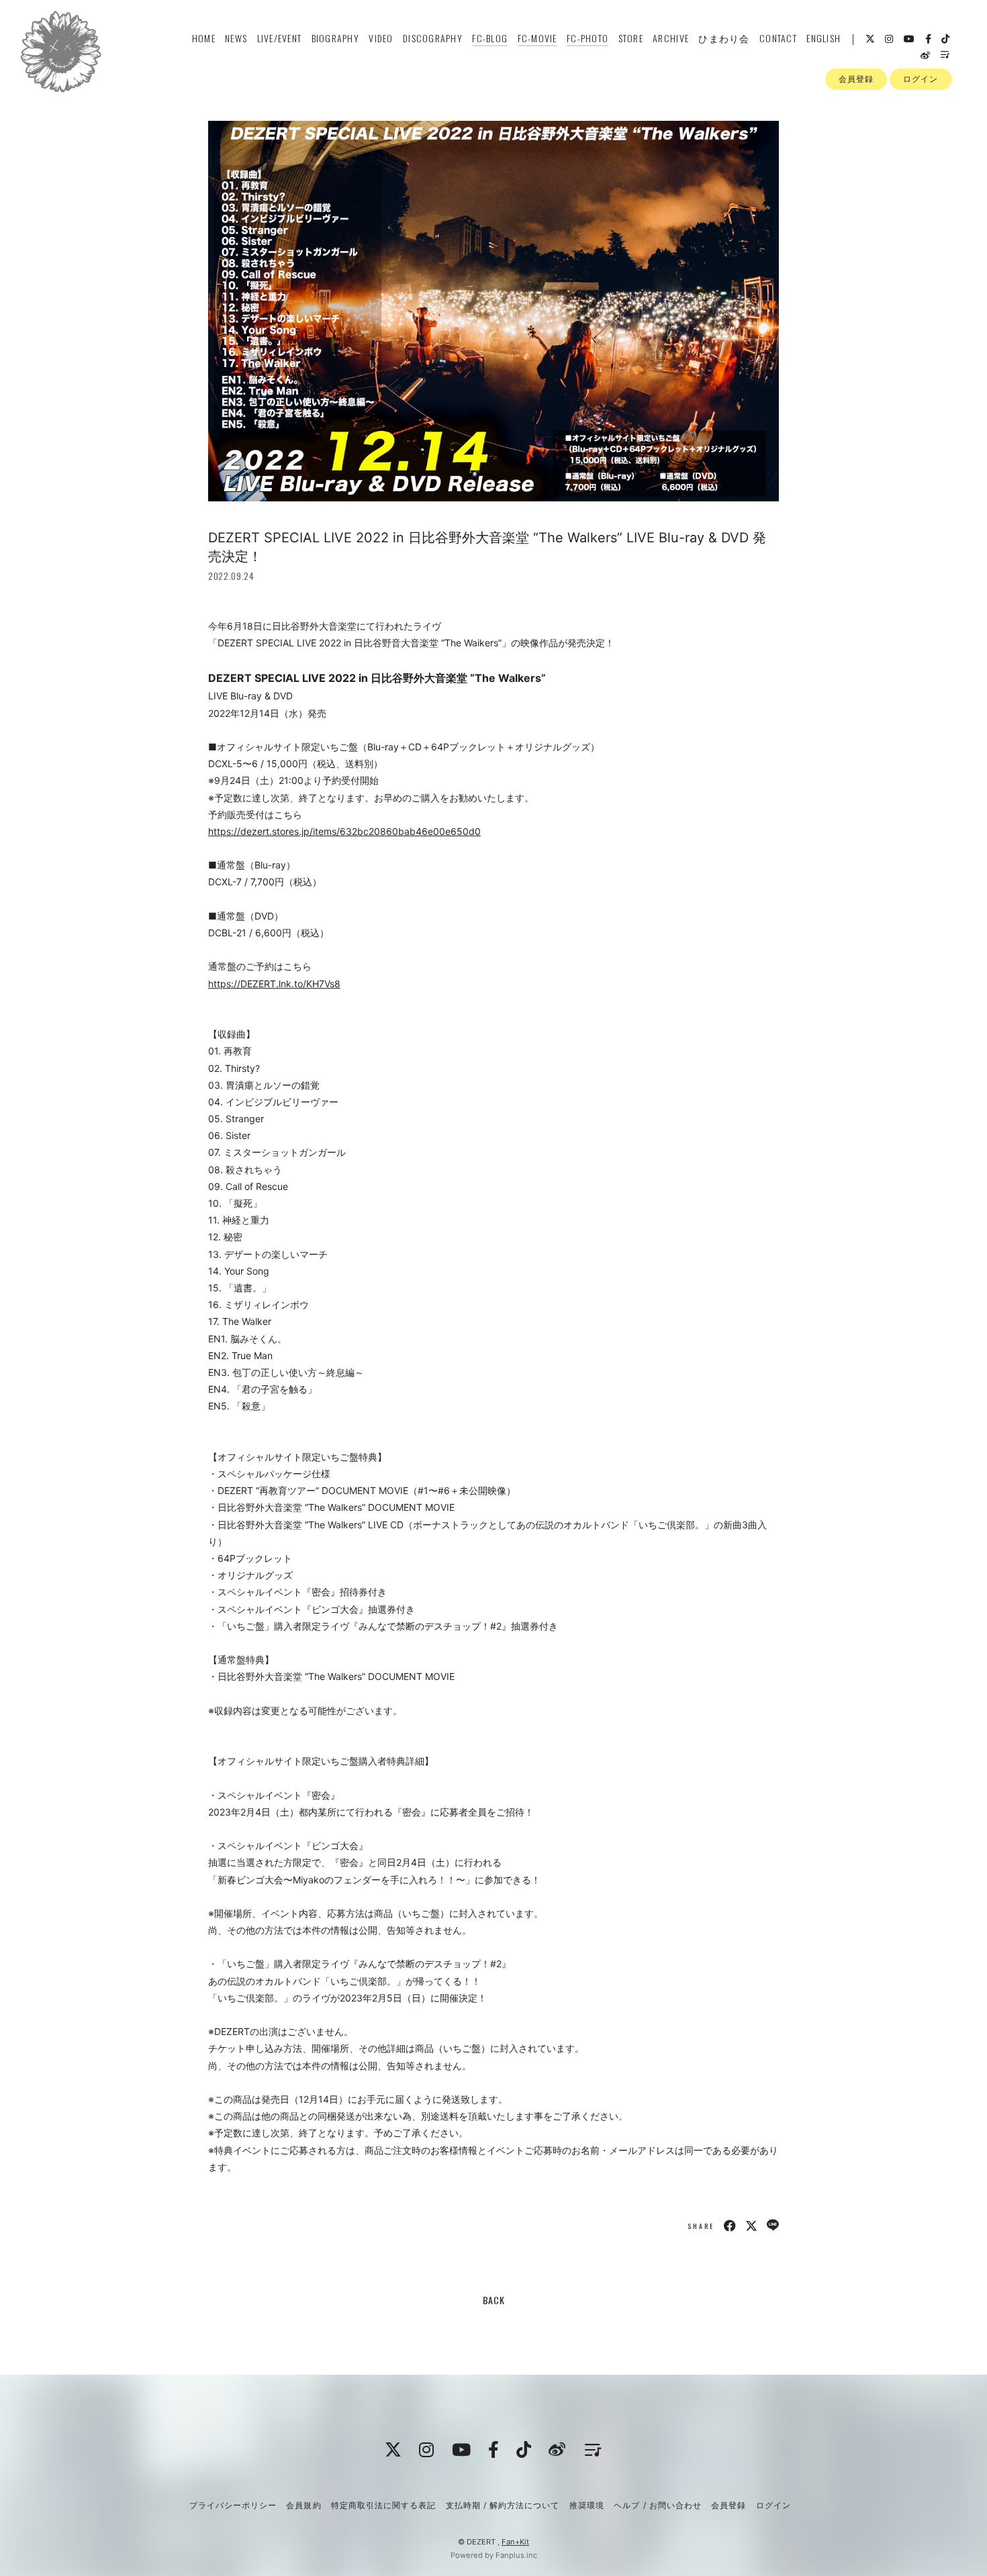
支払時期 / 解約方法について (503, 2505)
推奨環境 (587, 2505)
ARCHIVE (671, 38)
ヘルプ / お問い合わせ (657, 2505)
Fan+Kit (515, 2542)
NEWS (236, 38)
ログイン (921, 79)
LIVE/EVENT (280, 38)
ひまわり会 (724, 38)
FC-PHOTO (587, 38)
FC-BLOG (490, 38)
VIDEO (381, 38)
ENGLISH (824, 38)
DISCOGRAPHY (433, 38)
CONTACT (778, 38)
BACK (494, 2300)
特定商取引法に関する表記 (383, 2505)
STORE (631, 38)
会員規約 (303, 2505)
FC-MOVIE (537, 38)
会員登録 (856, 79)
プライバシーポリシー (233, 2505)
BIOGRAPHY (335, 38)
